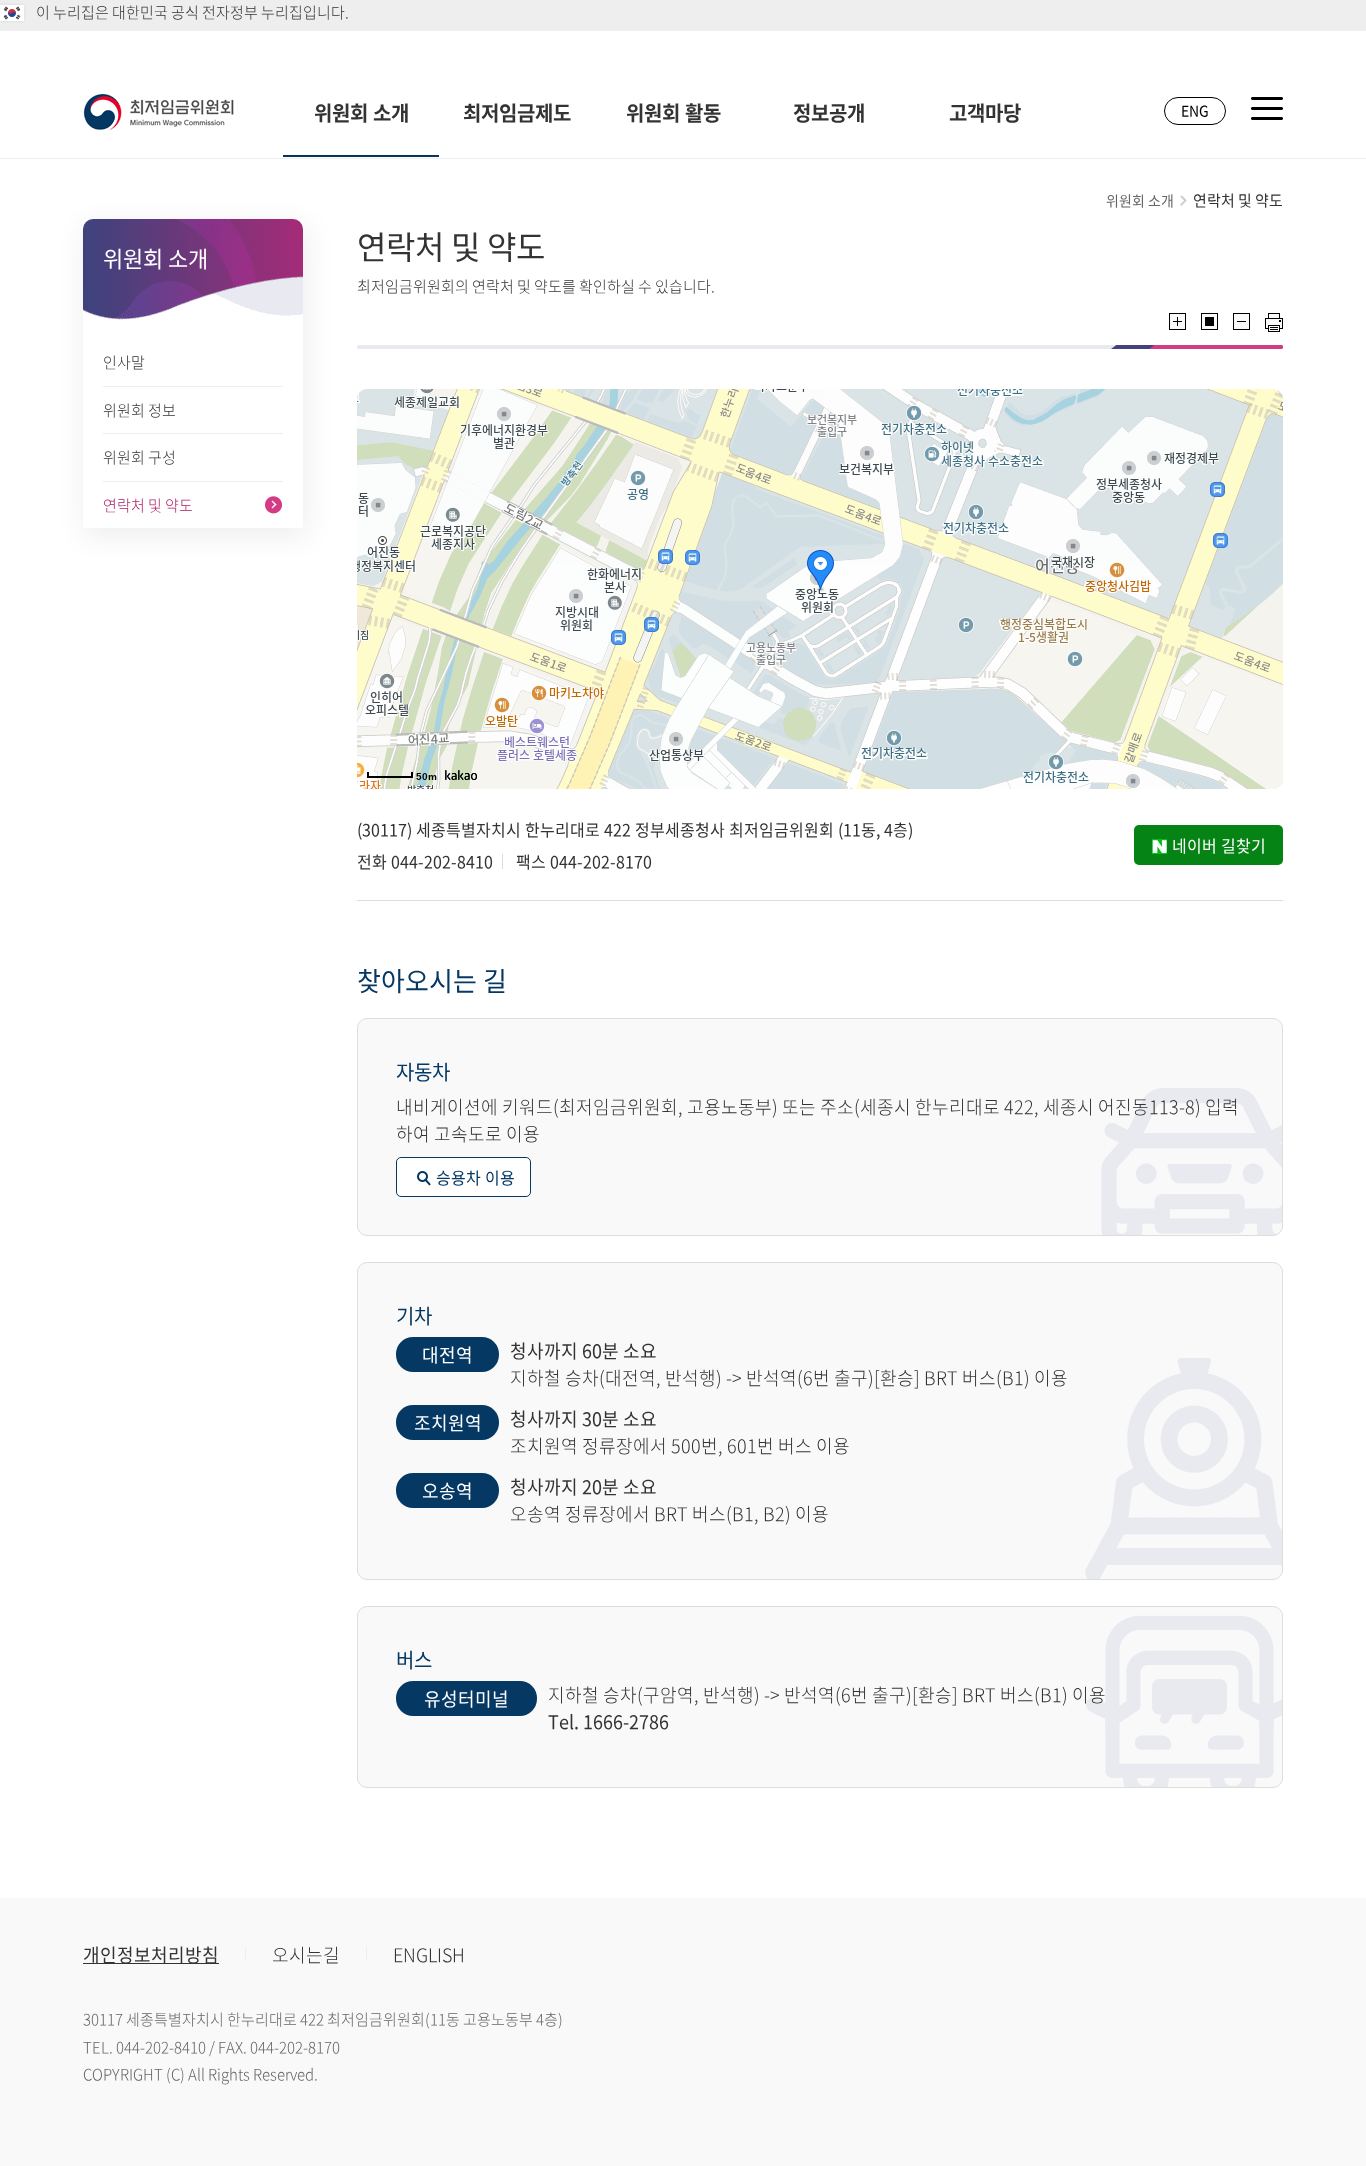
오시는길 (306, 1954)
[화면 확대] (1177, 321)
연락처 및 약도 (148, 505)
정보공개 (829, 112)
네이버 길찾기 (1219, 845)
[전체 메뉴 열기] (1267, 108)
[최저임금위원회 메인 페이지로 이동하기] (159, 112)
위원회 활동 (673, 112)
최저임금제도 (517, 112)
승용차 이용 (475, 1177)
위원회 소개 (361, 112)
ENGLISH (429, 1954)
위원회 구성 (139, 457)
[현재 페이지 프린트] (1274, 322)
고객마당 (985, 112)
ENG (1195, 110)
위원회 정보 (139, 410)
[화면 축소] (1241, 321)
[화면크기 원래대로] (1209, 321)
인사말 (124, 362)
